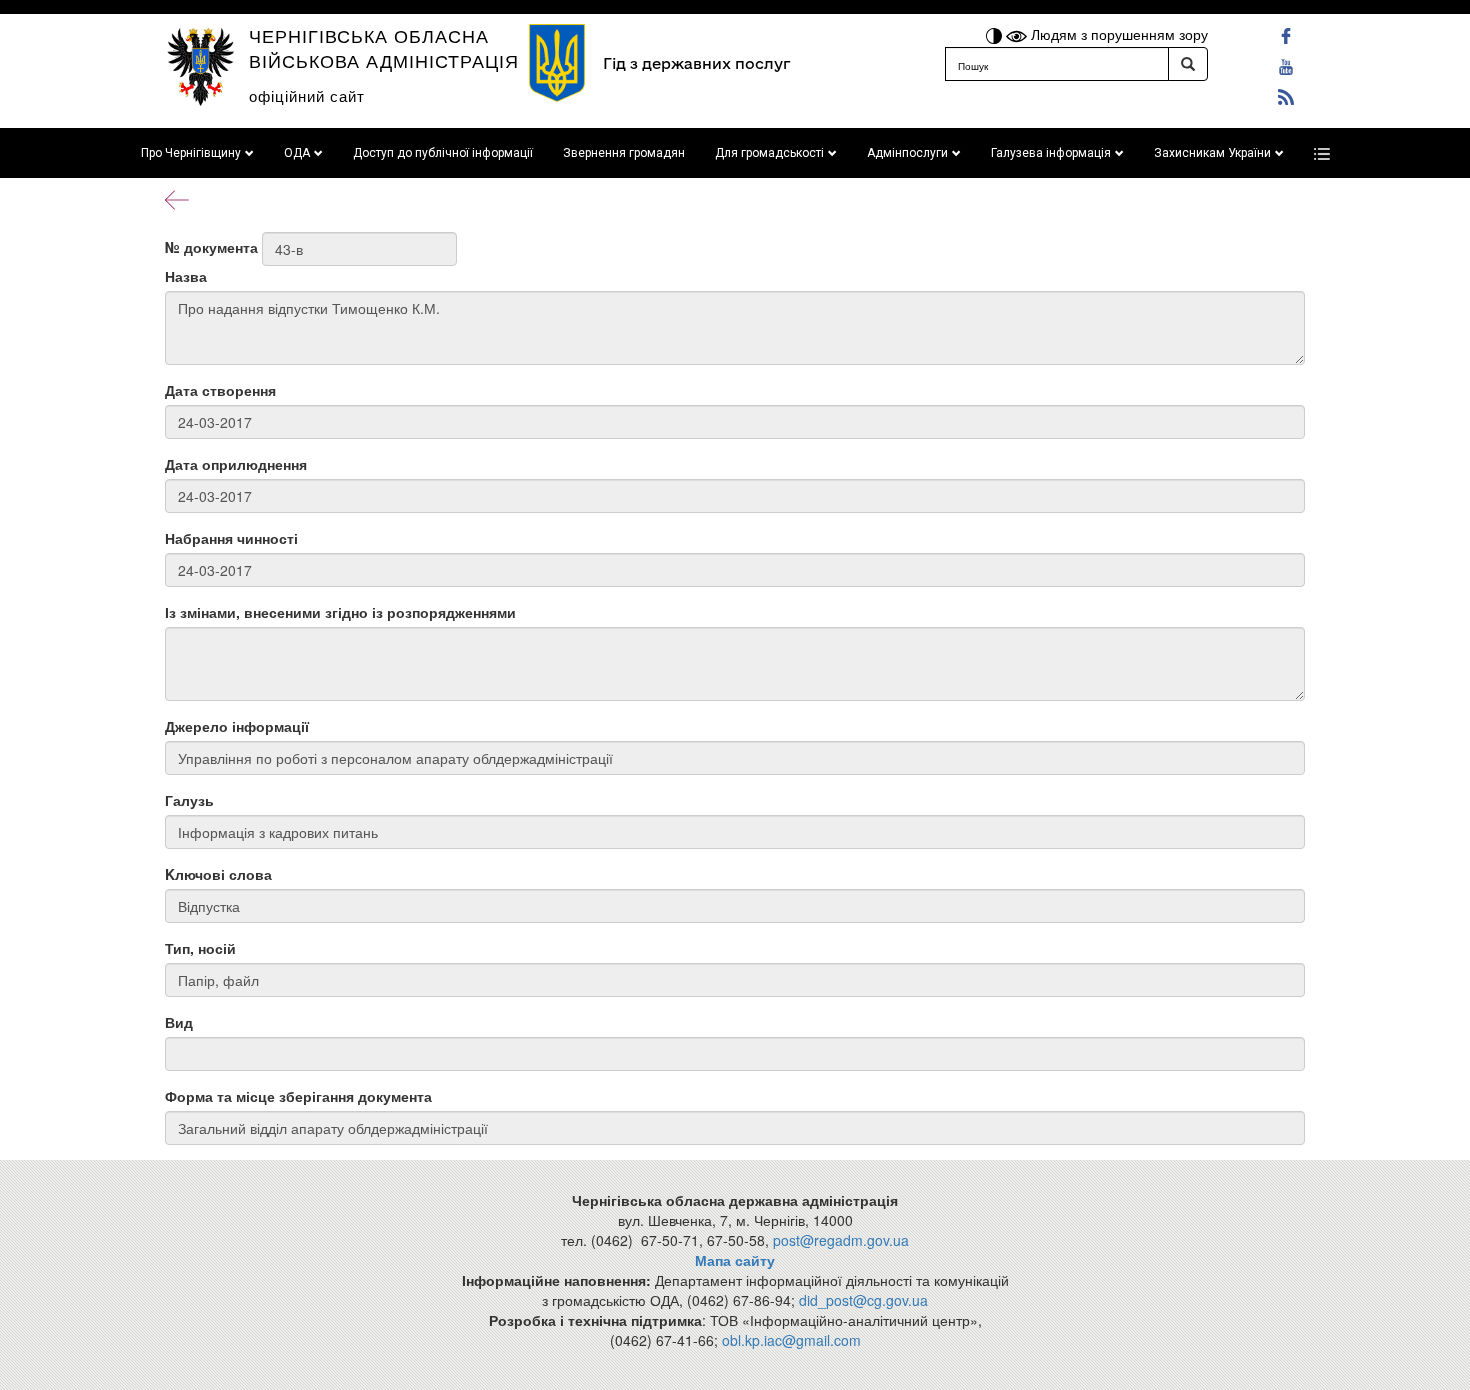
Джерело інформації (237, 726)
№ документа (211, 247)
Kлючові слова (218, 874)
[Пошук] (1188, 64)
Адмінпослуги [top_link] (907, 153)
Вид (179, 1022)
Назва (186, 276)
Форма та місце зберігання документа (298, 1096)
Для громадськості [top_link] (769, 153)
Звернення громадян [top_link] (624, 153)
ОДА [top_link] (297, 153)
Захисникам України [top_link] (1212, 153)
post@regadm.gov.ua (841, 1240)
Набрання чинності (231, 538)
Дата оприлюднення (236, 464)
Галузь (189, 800)
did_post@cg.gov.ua (863, 1300)
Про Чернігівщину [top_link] (191, 153)
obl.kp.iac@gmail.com (791, 1340)
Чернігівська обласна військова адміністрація (384, 47)
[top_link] (1322, 153)
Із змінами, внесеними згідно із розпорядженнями (340, 612)
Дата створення (220, 390)
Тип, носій (200, 948)
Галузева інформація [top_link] (1051, 153)
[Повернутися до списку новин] (177, 198)
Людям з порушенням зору (1117, 34)
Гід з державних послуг (696, 63)
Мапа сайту (735, 1260)
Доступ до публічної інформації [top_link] (443, 153)
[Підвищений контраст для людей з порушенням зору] (996, 34)
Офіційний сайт (307, 95)
